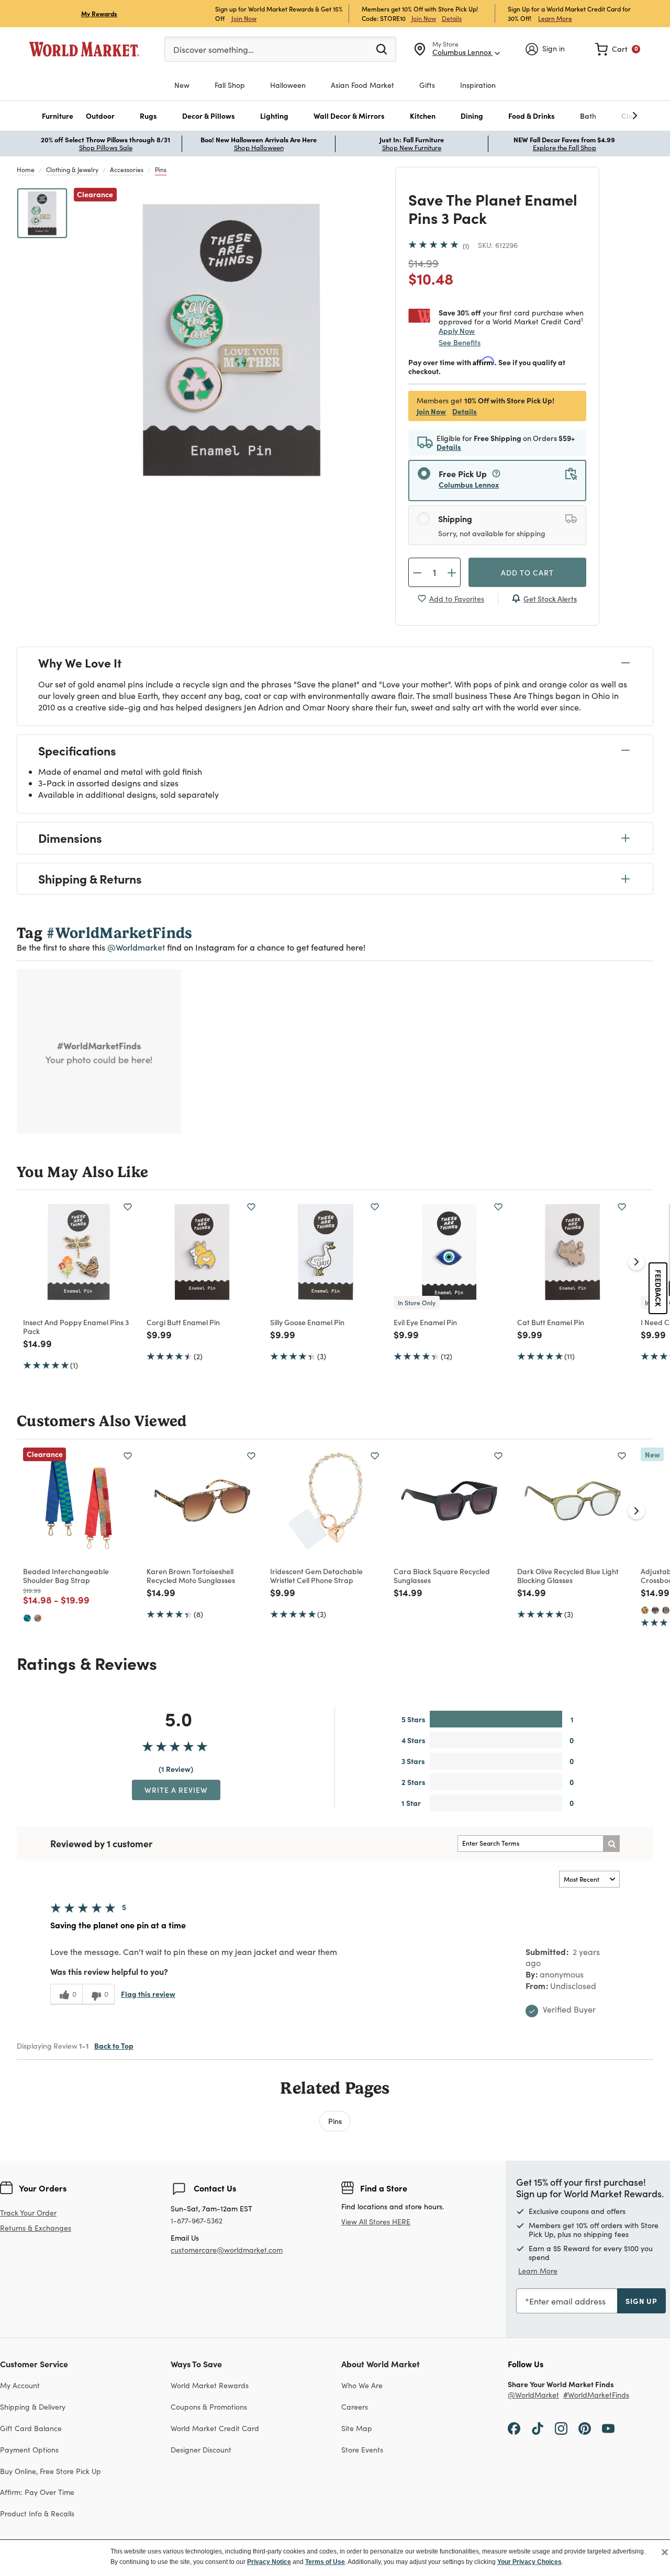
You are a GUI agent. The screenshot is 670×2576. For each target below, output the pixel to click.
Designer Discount (201, 2450)
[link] (618, 49)
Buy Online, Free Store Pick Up (51, 2471)
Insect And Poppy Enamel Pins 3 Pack (76, 1326)
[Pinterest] (585, 2428)
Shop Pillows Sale (106, 148)
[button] (58, 116)
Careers (355, 2407)
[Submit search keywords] (382, 49)
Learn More (555, 18)
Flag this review (148, 1994)
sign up (641, 2301)
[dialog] (335, 2558)
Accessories (127, 170)
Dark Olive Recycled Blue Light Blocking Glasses (568, 1575)
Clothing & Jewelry (72, 170)
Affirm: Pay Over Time (37, 2492)
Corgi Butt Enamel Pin (183, 1322)
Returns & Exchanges (36, 2228)
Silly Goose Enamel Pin (307, 1322)
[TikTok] (538, 2428)
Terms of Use (325, 2562)
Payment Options (29, 2450)
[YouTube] (608, 2428)
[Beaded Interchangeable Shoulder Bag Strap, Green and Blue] (27, 1618)
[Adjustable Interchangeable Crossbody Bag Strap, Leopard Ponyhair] (645, 1610)
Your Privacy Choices (529, 2562)
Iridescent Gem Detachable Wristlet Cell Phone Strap (316, 1575)
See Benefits (460, 342)
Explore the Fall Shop (565, 148)
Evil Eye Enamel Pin (425, 1322)
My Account (20, 2385)
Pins (161, 170)
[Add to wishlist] (128, 1207)
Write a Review (176, 1790)
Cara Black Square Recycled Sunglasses (442, 1575)
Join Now (244, 18)
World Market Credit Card (215, 2428)
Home (26, 170)
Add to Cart (527, 572)
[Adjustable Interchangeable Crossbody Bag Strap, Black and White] (666, 1610)
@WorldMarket (533, 2395)
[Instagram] (561, 2428)
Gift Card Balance (31, 2428)
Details (452, 18)
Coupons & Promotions (209, 2407)
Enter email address (567, 2301)
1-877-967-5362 (197, 2221)
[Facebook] (514, 2428)
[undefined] (602, 116)
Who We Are (362, 2385)
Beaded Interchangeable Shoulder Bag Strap (66, 1575)
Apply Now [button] (457, 331)
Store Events (362, 2450)
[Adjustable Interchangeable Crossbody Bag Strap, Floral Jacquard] (655, 1610)
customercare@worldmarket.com (227, 2250)
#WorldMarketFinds (596, 2395)
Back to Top (114, 2046)
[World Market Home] (84, 49)
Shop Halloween (259, 148)
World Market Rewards (210, 2385)
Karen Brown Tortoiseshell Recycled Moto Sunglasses (191, 1575)
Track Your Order (28, 2213)
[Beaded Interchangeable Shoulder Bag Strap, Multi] (38, 1618)
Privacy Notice (269, 2562)
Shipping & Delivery (33, 2407)
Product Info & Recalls (37, 2513)
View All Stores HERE (376, 2222)
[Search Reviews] (611, 1844)
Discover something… (214, 49)
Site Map (357, 2428)
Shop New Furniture (412, 148)
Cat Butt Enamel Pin (551, 1322)
